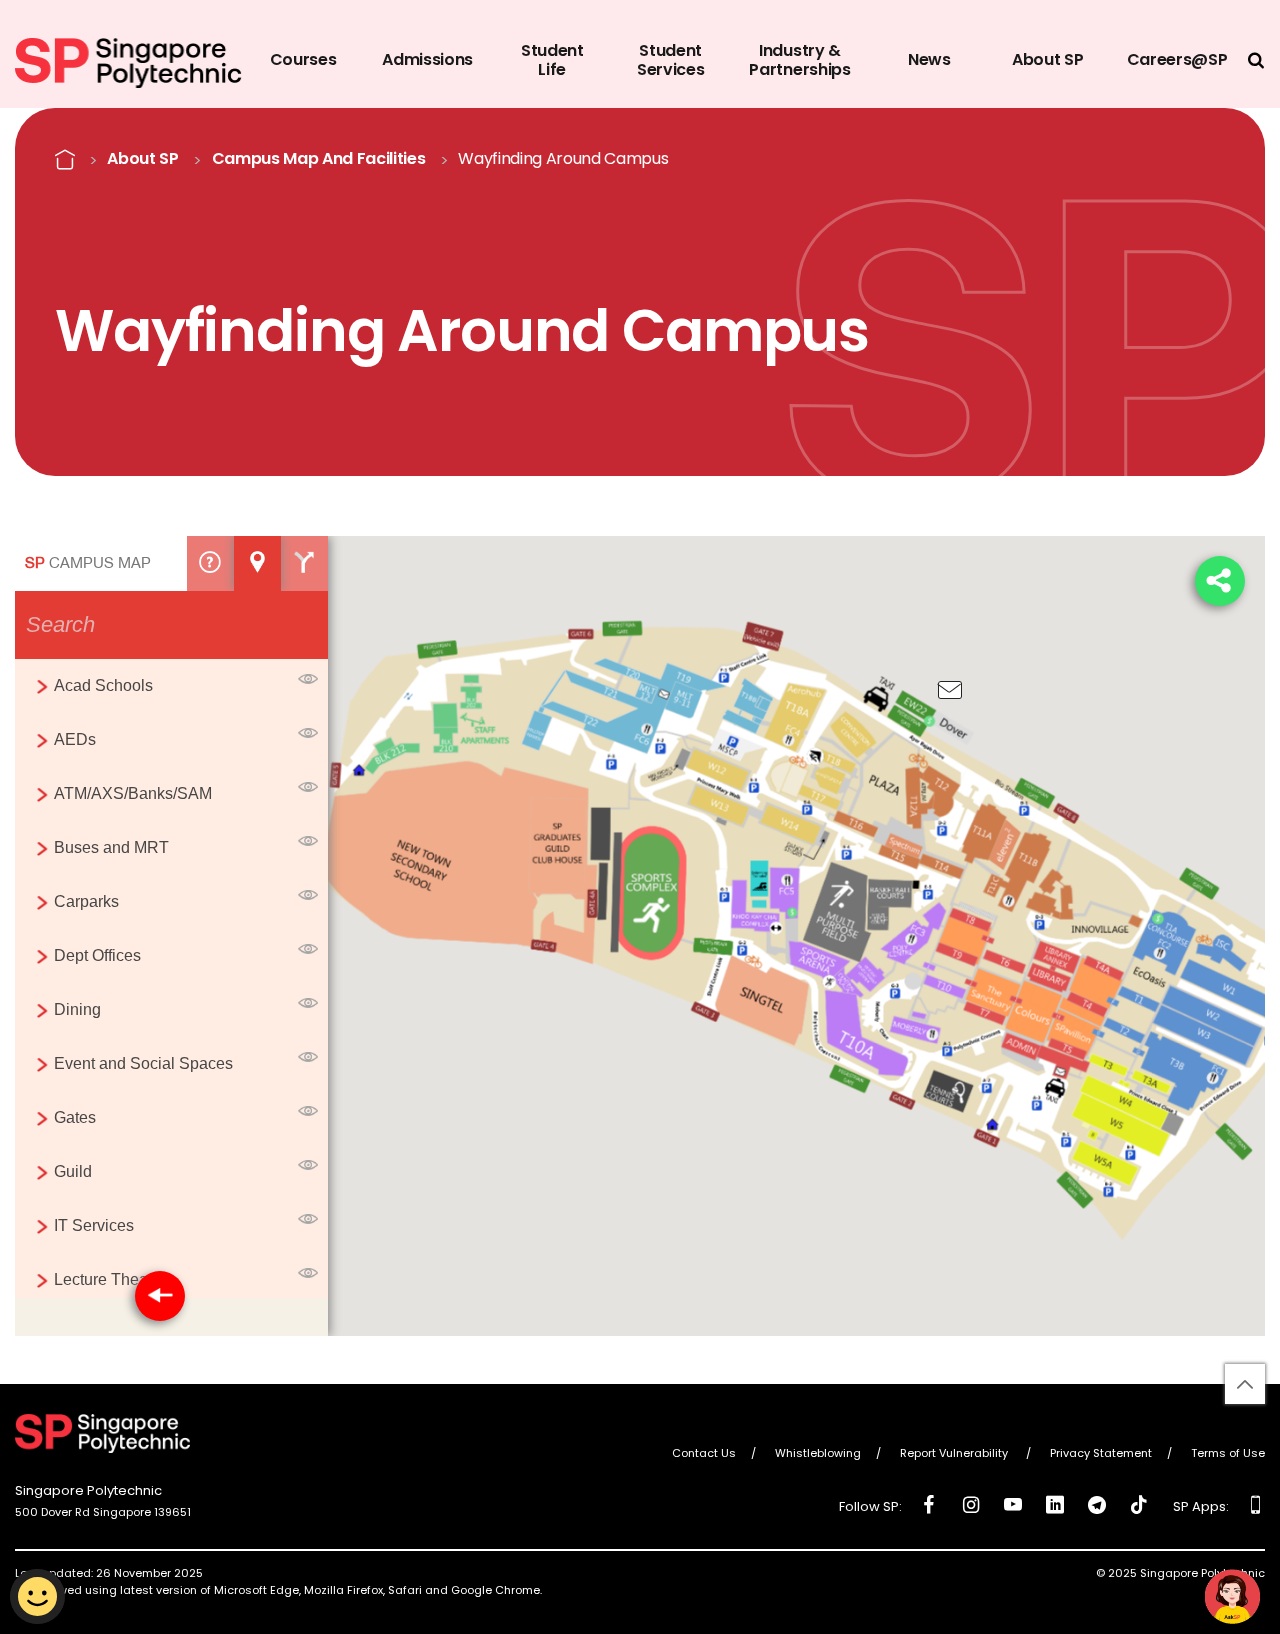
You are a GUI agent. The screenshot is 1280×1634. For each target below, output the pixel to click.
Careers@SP (1177, 59)
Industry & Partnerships (799, 60)
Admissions (427, 59)
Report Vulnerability (955, 1454)
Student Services (670, 60)
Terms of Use (1228, 1454)
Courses (303, 59)
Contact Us (704, 1454)
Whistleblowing (818, 1454)
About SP (1047, 59)
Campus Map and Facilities (319, 159)
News (929, 59)
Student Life (552, 60)
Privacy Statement (1101, 1454)
